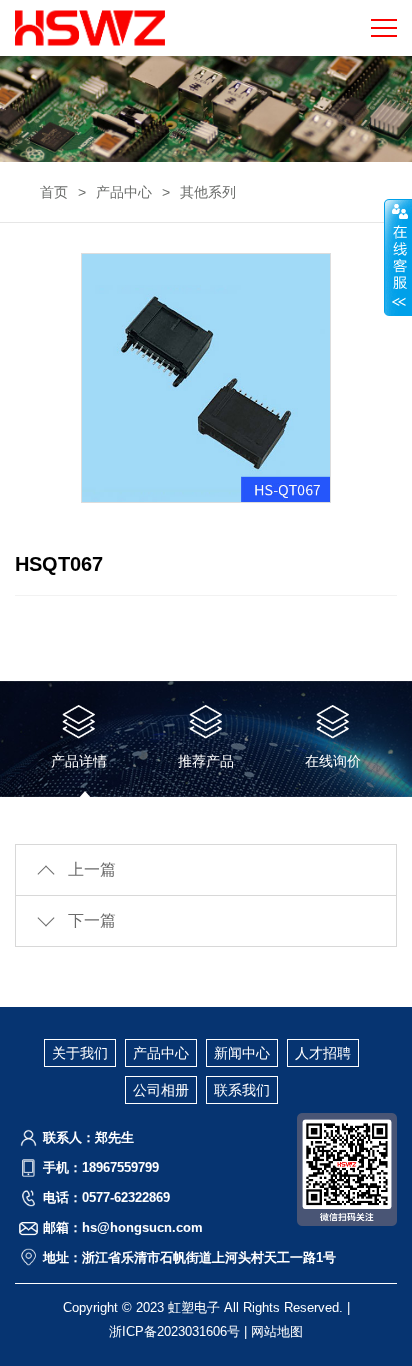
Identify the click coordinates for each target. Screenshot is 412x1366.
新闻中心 (242, 1053)
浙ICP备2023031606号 (174, 1331)
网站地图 (277, 1331)
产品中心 (124, 192)
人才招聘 (323, 1053)
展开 (398, 257)
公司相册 (161, 1090)
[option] (206, 378)
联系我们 (242, 1090)
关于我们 (80, 1053)
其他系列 (208, 192)
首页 (54, 192)
